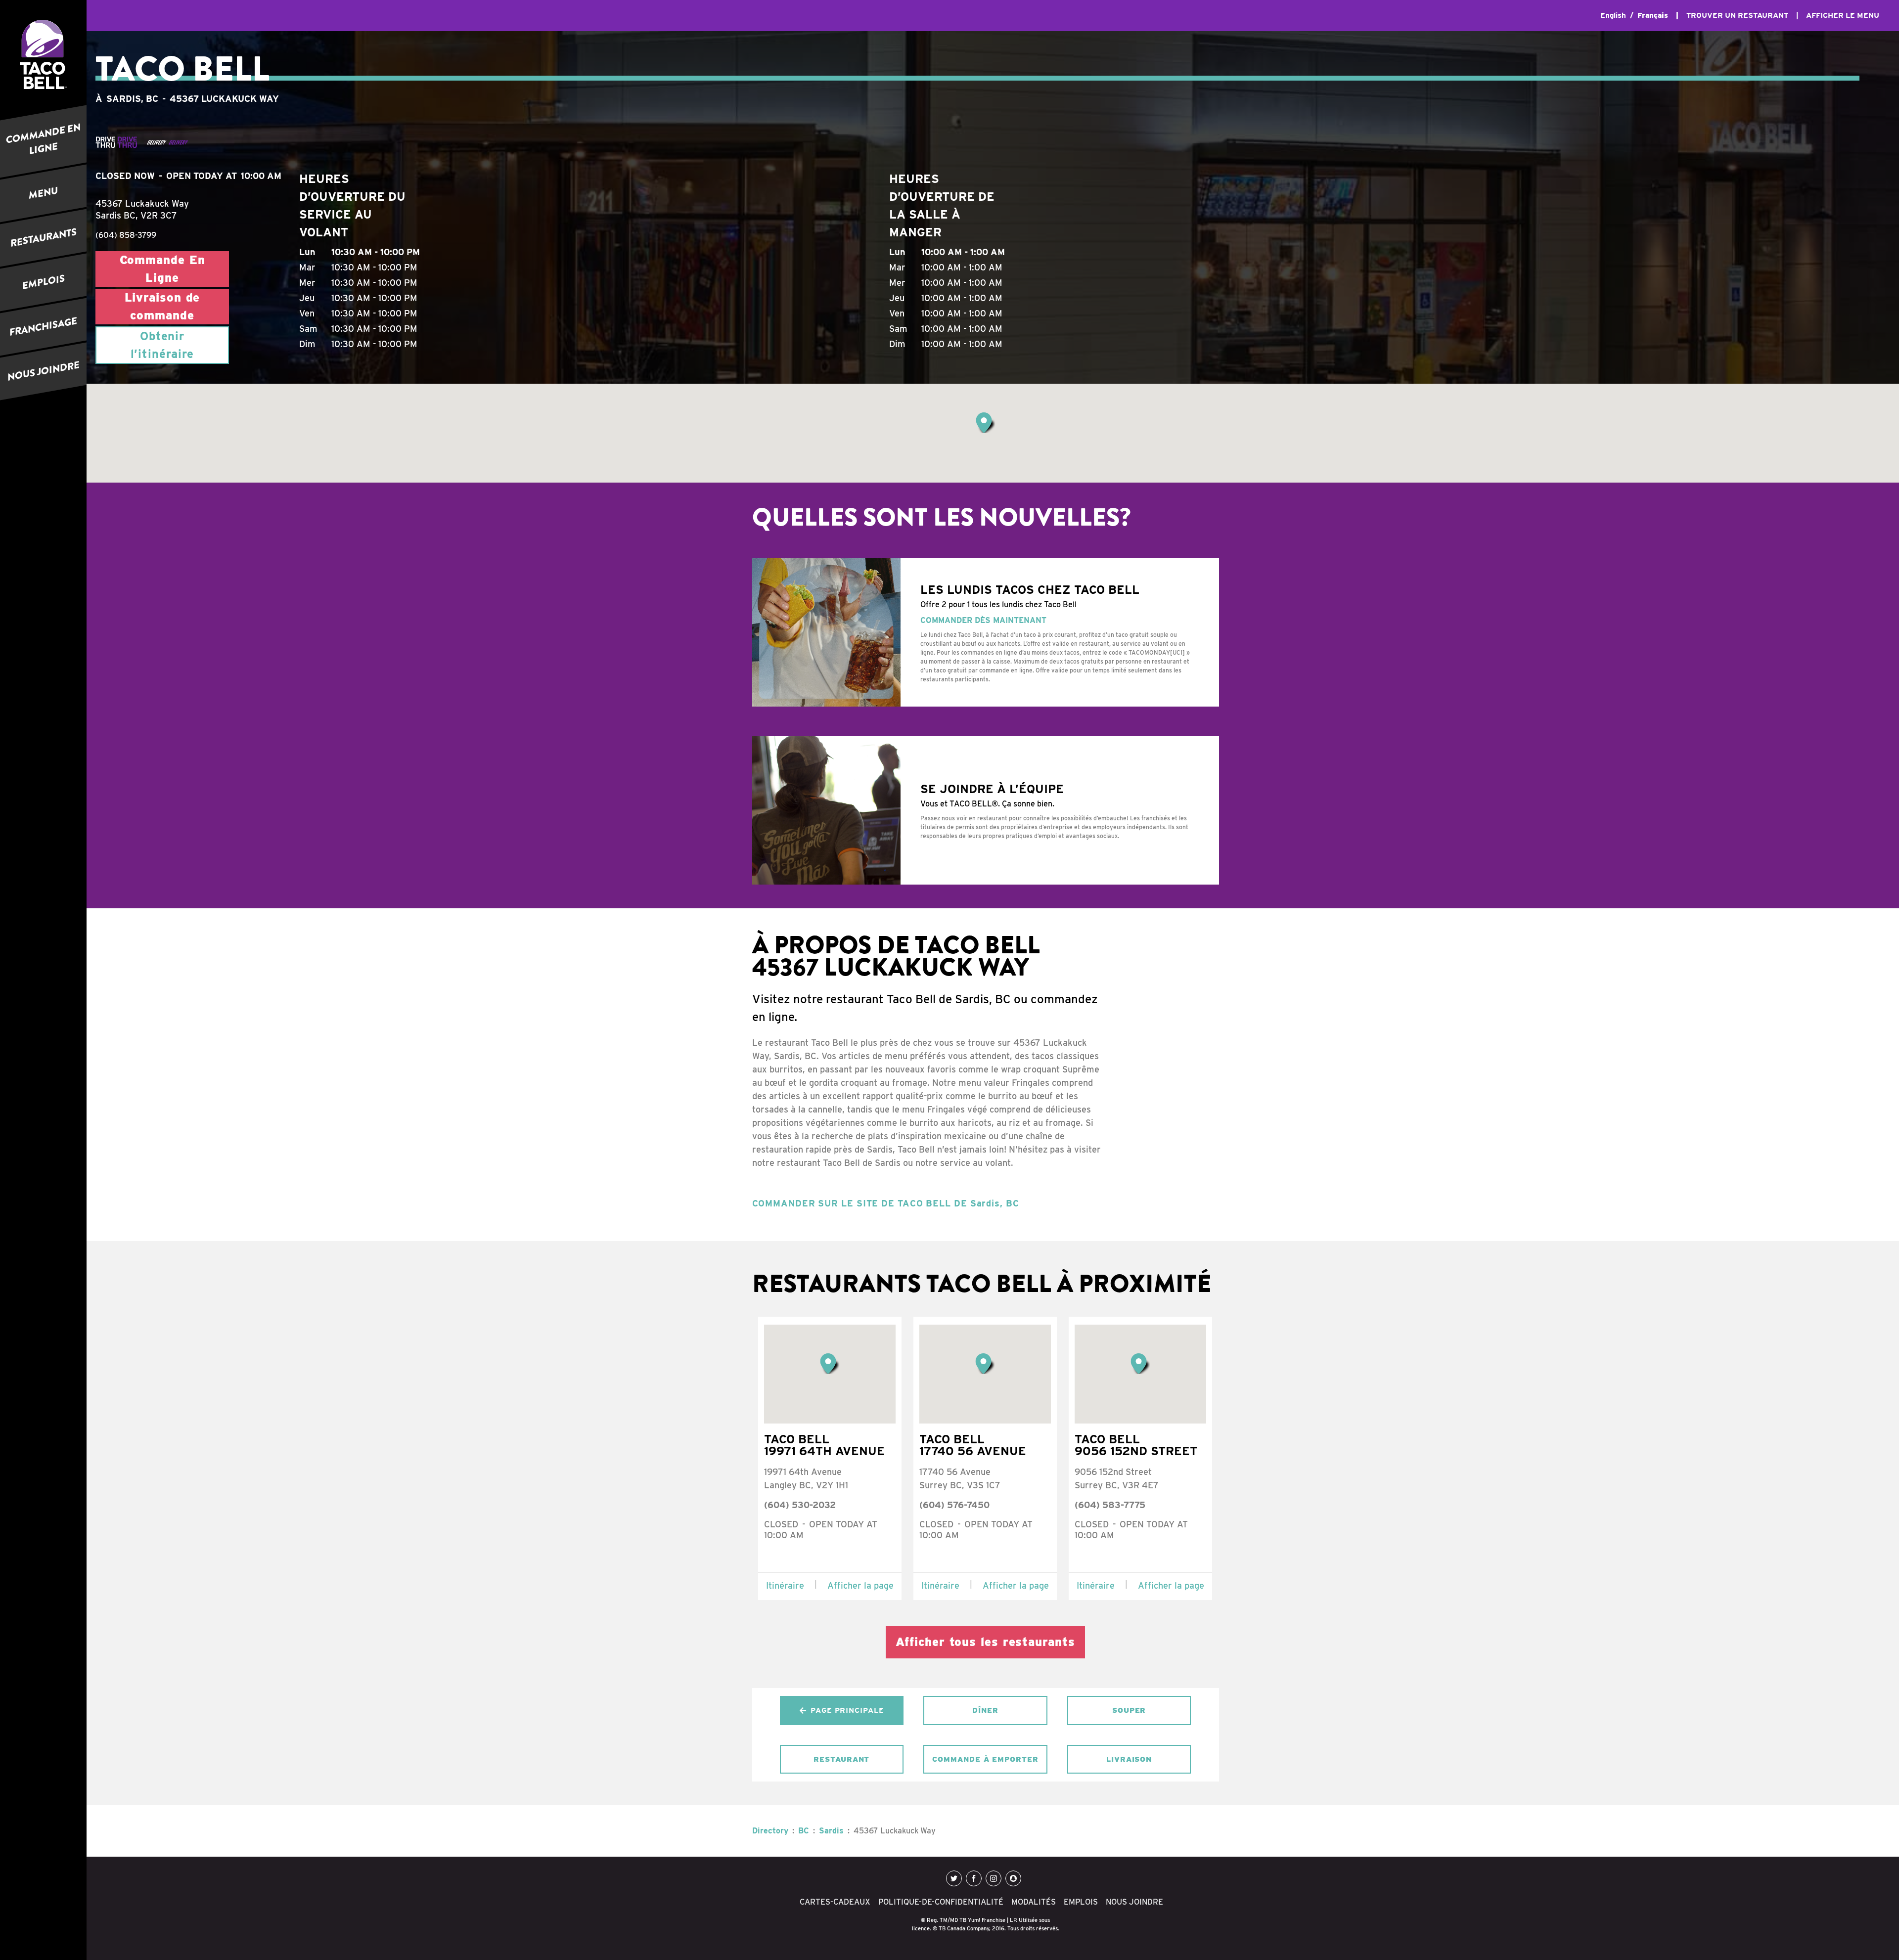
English (1613, 15)
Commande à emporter (985, 1759)
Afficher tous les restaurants (985, 1642)
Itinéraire (785, 1585)
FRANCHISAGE (43, 327)
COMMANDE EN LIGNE (43, 139)
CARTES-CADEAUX (835, 1902)
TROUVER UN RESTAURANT (1737, 15)
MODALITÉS (1034, 1902)
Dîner (985, 1710)
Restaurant (841, 1759)
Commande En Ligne (162, 269)
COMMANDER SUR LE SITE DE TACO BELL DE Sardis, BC (886, 1203)
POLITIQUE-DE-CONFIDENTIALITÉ (941, 1902)
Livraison (1129, 1759)
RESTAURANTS (44, 238)
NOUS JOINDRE (44, 372)
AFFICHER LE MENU (1843, 15)
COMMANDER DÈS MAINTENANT (983, 620)
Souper (1129, 1710)
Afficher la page (860, 1585)
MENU (43, 193)
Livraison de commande (162, 306)
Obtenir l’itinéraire (162, 345)
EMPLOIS (44, 282)
